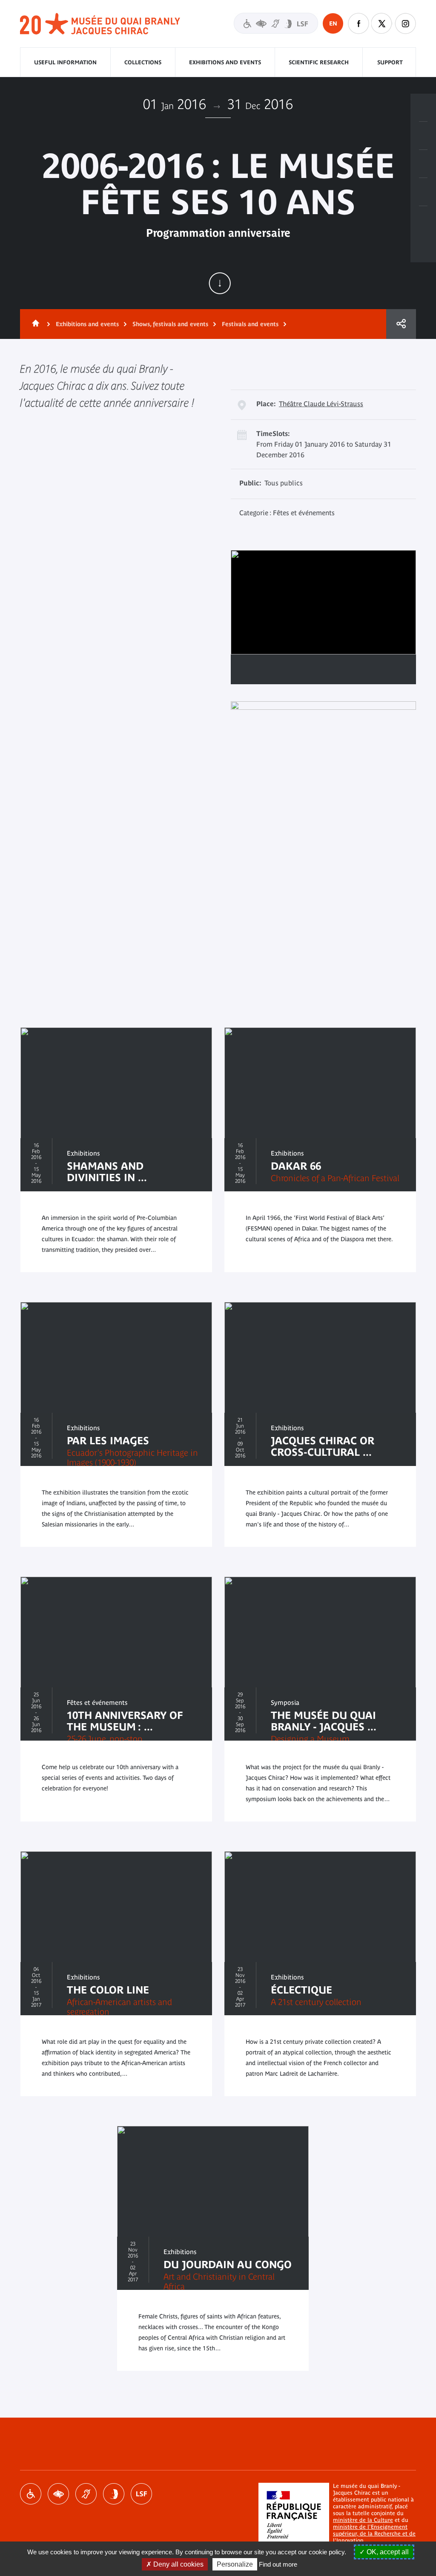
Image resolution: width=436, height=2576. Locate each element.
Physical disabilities (31, 2494)
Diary (423, 164)
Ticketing (423, 108)
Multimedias (423, 192)
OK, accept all (387, 2552)
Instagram (405, 23)
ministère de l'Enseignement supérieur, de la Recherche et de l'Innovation (374, 2534)
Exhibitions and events (225, 62)
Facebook (359, 23)
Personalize (235, 2564)
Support (390, 62)
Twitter (382, 23)
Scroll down (220, 283)
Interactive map (423, 220)
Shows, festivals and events (170, 324)
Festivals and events (250, 324)
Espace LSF (141, 2494)
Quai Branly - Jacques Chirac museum (100, 24)
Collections (143, 62)
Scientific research (319, 62)
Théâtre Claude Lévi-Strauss (321, 404)
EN (333, 23)
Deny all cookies (178, 2564)
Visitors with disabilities (276, 23)
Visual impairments (58, 2494)
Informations (423, 136)
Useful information (65, 62)
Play (248, 669)
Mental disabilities (114, 2494)
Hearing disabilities (86, 2494)
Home (34, 324)
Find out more (278, 2564)
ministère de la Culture (363, 2520)
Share (401, 324)
